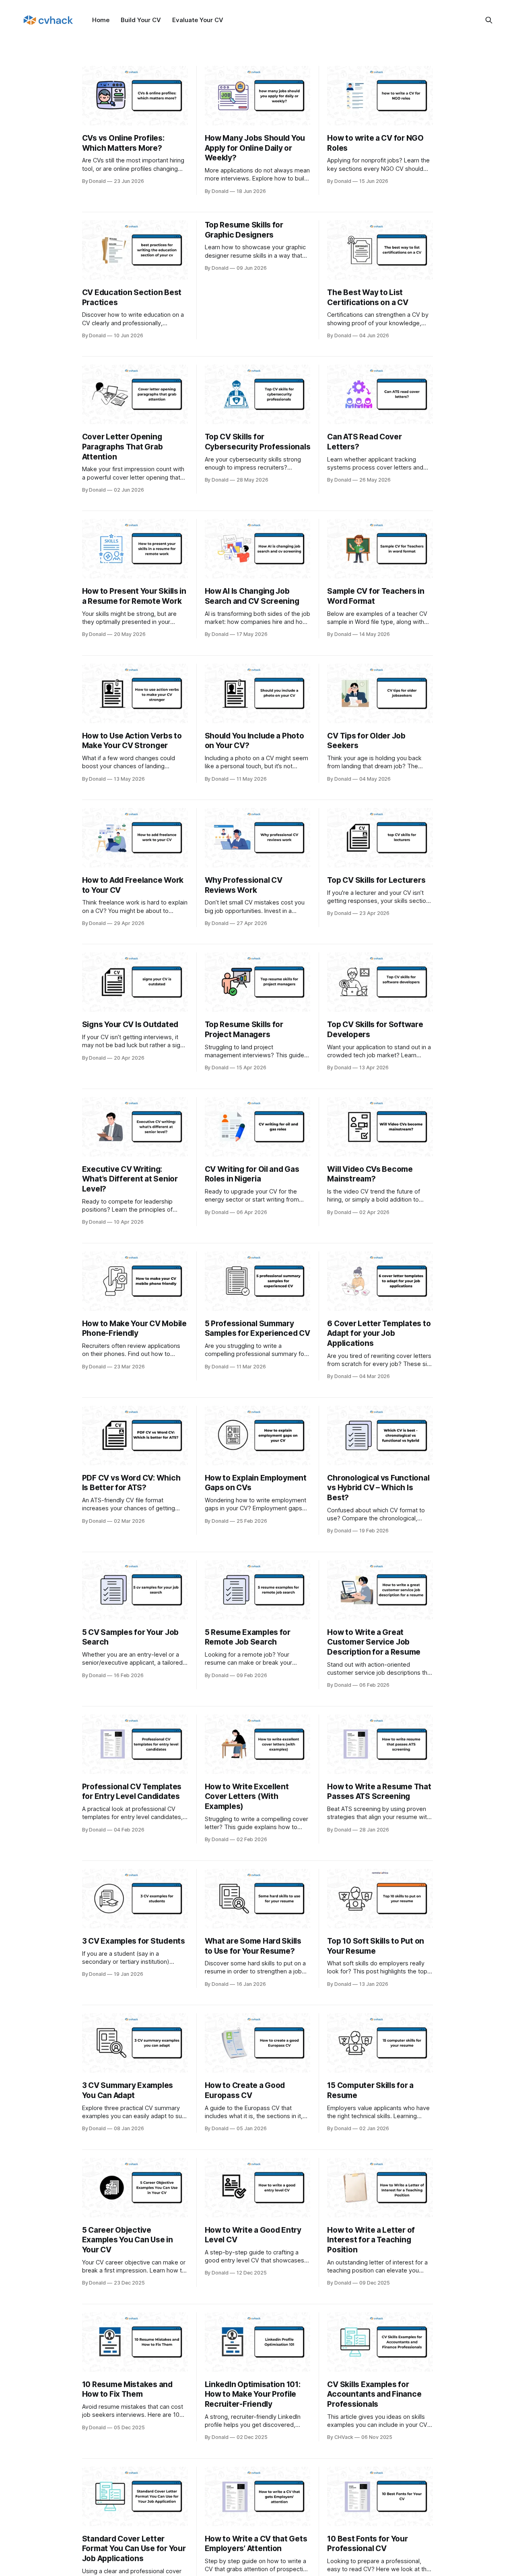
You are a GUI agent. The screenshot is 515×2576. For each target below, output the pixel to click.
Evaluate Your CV (198, 20)
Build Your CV (141, 20)
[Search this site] (489, 20)
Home (101, 20)
